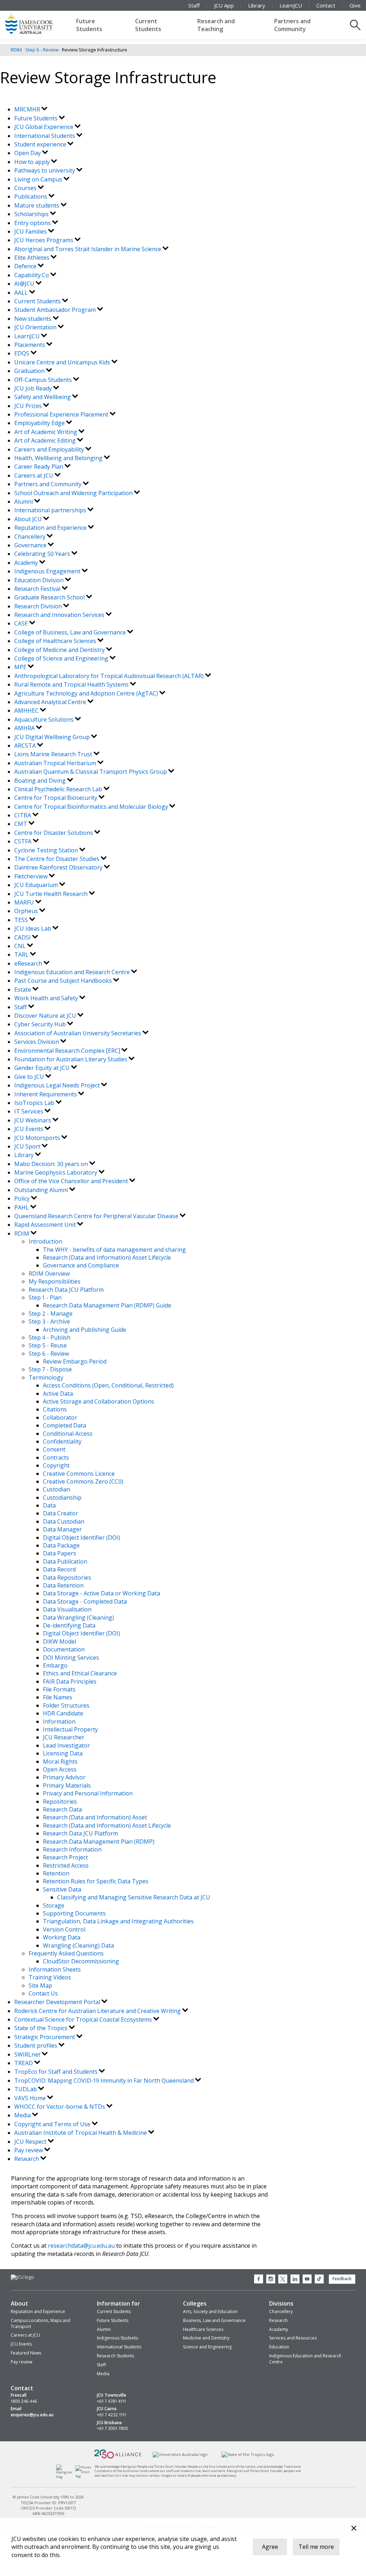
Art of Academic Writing (46, 432)
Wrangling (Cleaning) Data (78, 1945)
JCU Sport (28, 1146)
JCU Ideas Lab (33, 928)
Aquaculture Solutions (45, 719)
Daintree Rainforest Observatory (59, 867)
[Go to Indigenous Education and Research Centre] (66, 2477)
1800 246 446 (24, 2401)
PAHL (22, 1207)
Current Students (148, 25)
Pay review (29, 2150)
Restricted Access (66, 1865)
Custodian (56, 1489)
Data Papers (60, 1553)
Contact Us (43, 1993)
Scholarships (32, 214)
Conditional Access (68, 1434)
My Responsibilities (55, 1281)
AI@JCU (25, 284)
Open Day (28, 153)
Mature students (38, 205)
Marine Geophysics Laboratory (56, 1172)
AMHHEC (27, 711)
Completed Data (65, 1425)
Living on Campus (39, 179)
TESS (22, 920)
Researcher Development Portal (58, 2002)
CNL (21, 946)
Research (27, 2159)
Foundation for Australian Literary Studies (71, 1059)
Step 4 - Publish (50, 1337)
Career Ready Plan (39, 467)
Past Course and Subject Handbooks (64, 981)
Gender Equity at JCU (43, 1068)
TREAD (24, 2063)
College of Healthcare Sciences (56, 641)
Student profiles (36, 2046)
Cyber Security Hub (41, 1024)
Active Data (58, 1394)
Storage (54, 1905)
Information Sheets (55, 1969)
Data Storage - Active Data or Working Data (102, 1593)
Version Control (64, 1929)
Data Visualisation (67, 1609)
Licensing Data (63, 1753)
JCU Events (29, 1129)
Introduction (45, 1241)
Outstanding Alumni (42, 1190)
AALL (22, 293)
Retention (56, 1873)
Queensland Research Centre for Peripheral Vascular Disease (97, 1216)
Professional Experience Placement (62, 414)
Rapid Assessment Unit (46, 1225)
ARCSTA (26, 746)
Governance (31, 545)
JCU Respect (31, 2142)
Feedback (342, 2279)
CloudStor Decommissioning (81, 1961)
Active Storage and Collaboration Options (98, 1401)
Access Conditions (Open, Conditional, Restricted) (108, 1385)
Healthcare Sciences (203, 2329)
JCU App (224, 5)
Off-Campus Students (44, 380)
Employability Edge (40, 423)
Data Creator (60, 1513)
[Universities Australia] (180, 2454)
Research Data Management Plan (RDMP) (99, 1842)
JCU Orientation (36, 327)
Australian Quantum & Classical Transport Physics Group (91, 772)
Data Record (59, 1569)
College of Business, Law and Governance (71, 632)
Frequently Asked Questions (66, 1953)
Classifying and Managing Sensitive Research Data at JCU (134, 1897)
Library (257, 5)
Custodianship (62, 1498)
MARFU (25, 902)
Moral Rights (60, 1762)
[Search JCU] (355, 25)
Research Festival (38, 589)
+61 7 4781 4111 (111, 2401)
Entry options (33, 223)
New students (34, 319)
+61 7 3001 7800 (112, 2428)
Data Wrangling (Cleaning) (78, 1618)
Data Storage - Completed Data (85, 1601)
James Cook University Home (38, 23)
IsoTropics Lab (35, 1103)
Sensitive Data (62, 1889)
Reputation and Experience (51, 528)
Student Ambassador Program (56, 310)
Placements (30, 345)
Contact (326, 5)
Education (279, 2347)
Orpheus (27, 911)
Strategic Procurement (45, 2037)
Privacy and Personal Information (88, 1793)
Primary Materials (67, 1785)
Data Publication (65, 1561)
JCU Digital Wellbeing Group (53, 737)
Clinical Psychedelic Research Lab (59, 789)
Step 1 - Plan (45, 1297)
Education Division (40, 580)
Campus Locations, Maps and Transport (41, 2323)
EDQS (23, 353)
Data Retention (63, 1585)
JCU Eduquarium (37, 885)
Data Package (61, 1545)
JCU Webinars (33, 1120)
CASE (22, 623)
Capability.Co (32, 275)
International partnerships (51, 510)
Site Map (40, 1985)
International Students (45, 136)
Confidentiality (62, 1441)
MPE (21, 667)
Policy (23, 1199)
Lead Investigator (66, 1745)
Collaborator (60, 1417)
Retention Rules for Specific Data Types (96, 1881)
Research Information (72, 1849)
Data (49, 1505)
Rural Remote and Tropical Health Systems (72, 684)
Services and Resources (293, 2338)
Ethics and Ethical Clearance (80, 1673)
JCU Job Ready (34, 388)
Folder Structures (66, 1705)
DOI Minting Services (71, 1658)
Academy (27, 563)
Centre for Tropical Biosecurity (56, 798)
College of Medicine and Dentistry (60, 650)
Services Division (37, 1042)
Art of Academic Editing (46, 440)
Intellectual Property (70, 1729)
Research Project (65, 1857)
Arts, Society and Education (210, 2311)
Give (355, 5)
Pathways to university (45, 170)
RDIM (16, 50)
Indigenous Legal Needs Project (58, 1085)
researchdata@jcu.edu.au (81, 2246)
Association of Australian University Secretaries (78, 1033)
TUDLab (26, 2089)
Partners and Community (292, 25)
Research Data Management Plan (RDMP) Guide (107, 1305)
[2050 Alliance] (118, 2458)
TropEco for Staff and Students (57, 2072)
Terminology (46, 1377)
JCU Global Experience (44, 127)
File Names (58, 1697)
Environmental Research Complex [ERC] (68, 1051)
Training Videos (50, 1977)
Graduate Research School (50, 597)
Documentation (64, 1649)
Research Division (39, 606)
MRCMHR (28, 109)
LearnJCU (291, 5)
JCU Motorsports (38, 1138)
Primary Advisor (64, 1777)
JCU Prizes (29, 406)
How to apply (33, 162)
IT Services (29, 1111)
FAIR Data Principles (70, 1681)
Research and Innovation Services (60, 615)
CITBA (23, 815)
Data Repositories (67, 1578)
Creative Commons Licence (79, 1474)
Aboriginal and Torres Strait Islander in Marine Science (88, 249)
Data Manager (62, 1529)
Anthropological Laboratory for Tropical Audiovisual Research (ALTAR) (110, 676)
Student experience (41, 144)
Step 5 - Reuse (48, 1345)
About (19, 2303)
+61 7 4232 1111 (112, 2415)
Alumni (24, 502)
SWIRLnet (28, 2054)
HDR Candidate (63, 1713)
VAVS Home (31, 2098)
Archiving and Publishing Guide (85, 1330)
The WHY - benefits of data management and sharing (114, 1250)
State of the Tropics (42, 2028)
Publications (31, 196)
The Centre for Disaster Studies (58, 859)
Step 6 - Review (42, 50)
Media (23, 2115)
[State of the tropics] (248, 2454)
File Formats (59, 1689)
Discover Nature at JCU (46, 1016)
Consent (54, 1449)
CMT (21, 824)
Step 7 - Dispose (50, 1369)
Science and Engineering (207, 2347)
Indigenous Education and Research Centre (73, 972)
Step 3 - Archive (49, 1321)
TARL (22, 955)
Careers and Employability (50, 449)
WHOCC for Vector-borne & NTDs (60, 2107)
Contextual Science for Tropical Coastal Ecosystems (84, 2019)
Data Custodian (64, 1521)
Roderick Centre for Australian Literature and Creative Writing (98, 2011)
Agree (270, 2547)
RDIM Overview (49, 1274)
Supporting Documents (74, 1913)
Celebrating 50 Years (43, 554)
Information (59, 1722)
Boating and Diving (41, 781)
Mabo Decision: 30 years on (52, 1164)
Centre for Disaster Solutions (54, 833)
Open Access (60, 1769)
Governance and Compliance (81, 1265)
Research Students (115, 2356)
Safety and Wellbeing (43, 397)
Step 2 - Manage (51, 1314)
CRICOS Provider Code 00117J (48, 2508)
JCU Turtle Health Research (52, 894)
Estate (23, 990)
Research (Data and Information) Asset (95, 1817)
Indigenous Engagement (48, 571)
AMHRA (25, 728)
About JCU (29, 519)
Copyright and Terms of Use (53, 2124)
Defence (26, 266)
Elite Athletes (33, 258)
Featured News (26, 2353)
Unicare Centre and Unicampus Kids (63, 362)
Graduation (30, 371)
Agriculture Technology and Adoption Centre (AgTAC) (87, 693)
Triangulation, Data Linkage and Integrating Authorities (118, 1921)
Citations (55, 1409)
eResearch (29, 963)
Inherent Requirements (46, 1094)
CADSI (23, 937)
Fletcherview (32, 876)
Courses (26, 188)
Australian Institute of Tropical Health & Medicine (81, 2133)
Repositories (60, 1802)
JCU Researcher (64, 1737)
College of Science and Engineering (62, 658)
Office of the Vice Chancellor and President (72, 1181)
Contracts (56, 1458)
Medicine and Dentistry (206, 2338)
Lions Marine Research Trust (54, 754)
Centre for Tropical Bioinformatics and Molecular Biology (92, 807)
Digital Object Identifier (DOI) (81, 1538)
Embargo (55, 1665)
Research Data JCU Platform (66, 1290)
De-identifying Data (69, 1625)
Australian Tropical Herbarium (56, 763)
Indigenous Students (117, 2338)
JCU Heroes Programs (44, 240)
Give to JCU (30, 1077)
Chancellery (31, 537)
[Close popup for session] (354, 2529)
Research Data (62, 1809)
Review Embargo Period (75, 1361)
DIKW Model (60, 1641)
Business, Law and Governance (214, 2320)
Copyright (56, 1465)
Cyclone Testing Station (47, 850)
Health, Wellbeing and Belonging (59, 458)
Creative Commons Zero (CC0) (83, 1481)
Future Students (89, 25)
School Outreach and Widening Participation (74, 493)
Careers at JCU (34, 475)
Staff (194, 5)
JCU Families (31, 231)
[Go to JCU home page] (22, 2277)
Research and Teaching (216, 25)
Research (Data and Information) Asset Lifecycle (107, 1257)
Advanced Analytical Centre (51, 702)
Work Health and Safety (47, 998)
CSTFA (24, 841)
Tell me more (316, 2547)
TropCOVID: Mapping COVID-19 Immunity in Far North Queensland (105, 2081)
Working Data (62, 1937)
